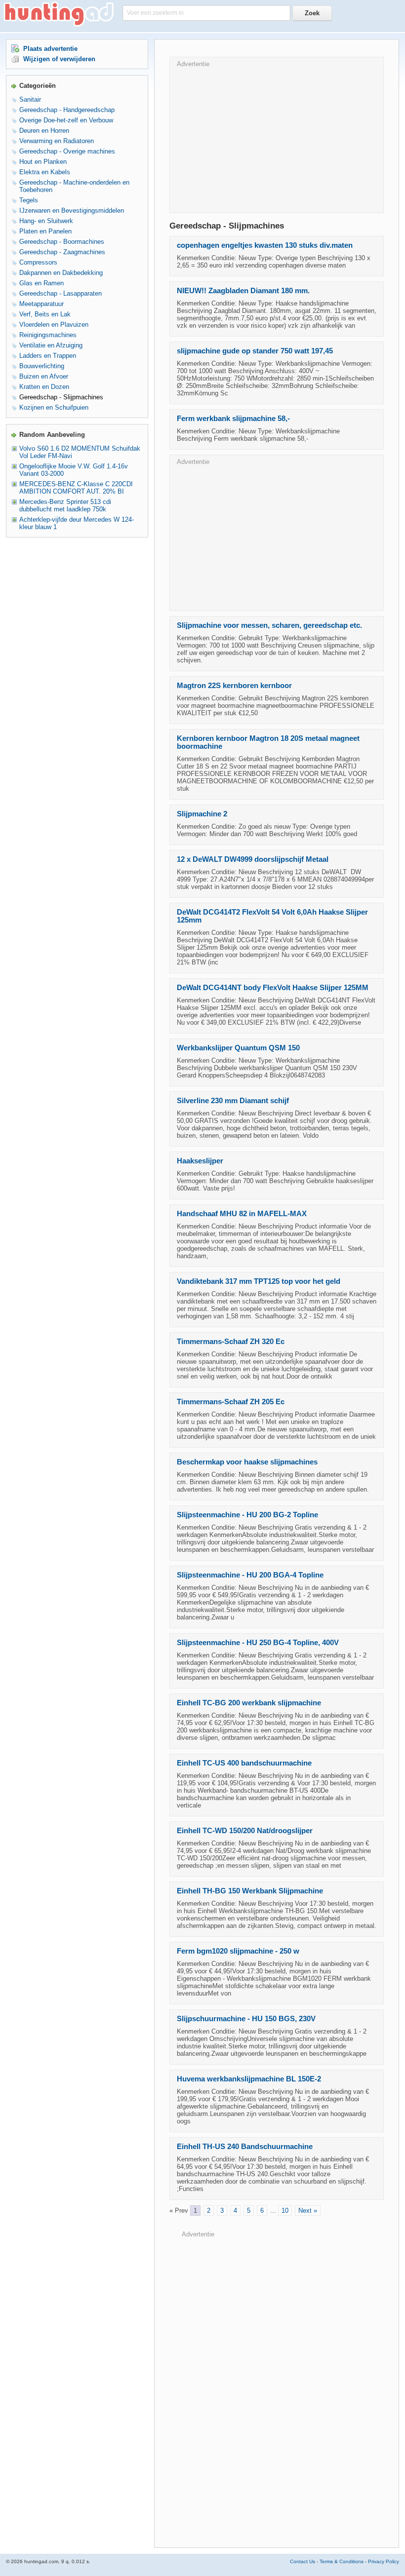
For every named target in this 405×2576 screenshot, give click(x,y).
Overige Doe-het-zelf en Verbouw (66, 120)
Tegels (29, 200)
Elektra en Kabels (45, 172)
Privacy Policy (384, 2561)
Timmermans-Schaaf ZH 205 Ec (231, 1402)
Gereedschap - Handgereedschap (67, 110)
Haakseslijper (200, 1161)
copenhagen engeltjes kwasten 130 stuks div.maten (265, 245)
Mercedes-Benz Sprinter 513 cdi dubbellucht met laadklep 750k (65, 505)
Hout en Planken (43, 162)
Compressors (38, 262)
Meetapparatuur (41, 304)
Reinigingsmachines (48, 335)
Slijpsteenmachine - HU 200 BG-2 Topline (247, 1515)
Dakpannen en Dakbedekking (61, 273)
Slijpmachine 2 (202, 814)
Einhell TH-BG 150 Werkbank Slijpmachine (250, 1891)
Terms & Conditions (342, 2561)
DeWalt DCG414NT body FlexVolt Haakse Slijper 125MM (273, 988)
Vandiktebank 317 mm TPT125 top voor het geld (259, 1281)
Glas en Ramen (41, 283)
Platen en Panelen (45, 231)
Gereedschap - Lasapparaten (61, 293)
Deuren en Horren (44, 131)
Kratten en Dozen (44, 387)
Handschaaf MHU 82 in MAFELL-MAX (242, 1214)
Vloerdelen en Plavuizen (54, 325)
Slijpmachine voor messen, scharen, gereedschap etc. (269, 625)
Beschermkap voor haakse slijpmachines (247, 1462)
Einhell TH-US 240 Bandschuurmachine (245, 2147)
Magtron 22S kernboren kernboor (234, 686)
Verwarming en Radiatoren (57, 141)
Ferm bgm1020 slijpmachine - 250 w (238, 1951)
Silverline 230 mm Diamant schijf (233, 1101)
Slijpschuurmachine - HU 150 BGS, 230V (246, 2019)
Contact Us (303, 2561)
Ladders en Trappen (48, 356)
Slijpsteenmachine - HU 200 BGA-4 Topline (250, 1575)
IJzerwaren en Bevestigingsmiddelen (72, 211)
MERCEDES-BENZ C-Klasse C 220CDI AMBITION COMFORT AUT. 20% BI (76, 488)
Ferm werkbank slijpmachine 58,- (233, 419)
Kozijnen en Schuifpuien (54, 407)
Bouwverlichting (42, 366)
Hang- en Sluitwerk (46, 221)
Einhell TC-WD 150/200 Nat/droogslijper (245, 1831)
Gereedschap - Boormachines (62, 242)
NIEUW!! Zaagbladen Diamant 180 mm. (243, 291)
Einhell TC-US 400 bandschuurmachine (244, 1763)
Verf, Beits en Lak (45, 314)
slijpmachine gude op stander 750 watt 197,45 (255, 351)
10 (285, 2211)
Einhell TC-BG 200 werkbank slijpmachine (249, 1703)
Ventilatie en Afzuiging (51, 345)
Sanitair (30, 99)
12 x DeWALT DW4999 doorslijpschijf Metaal (253, 859)
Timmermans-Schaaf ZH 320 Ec (231, 1342)
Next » (308, 2211)
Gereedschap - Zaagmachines (62, 252)
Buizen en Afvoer (44, 376)
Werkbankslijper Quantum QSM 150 (238, 1048)
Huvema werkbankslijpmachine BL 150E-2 (249, 2079)
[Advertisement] (277, 137)
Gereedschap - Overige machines (67, 151)
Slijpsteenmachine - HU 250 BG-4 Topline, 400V (258, 1643)
